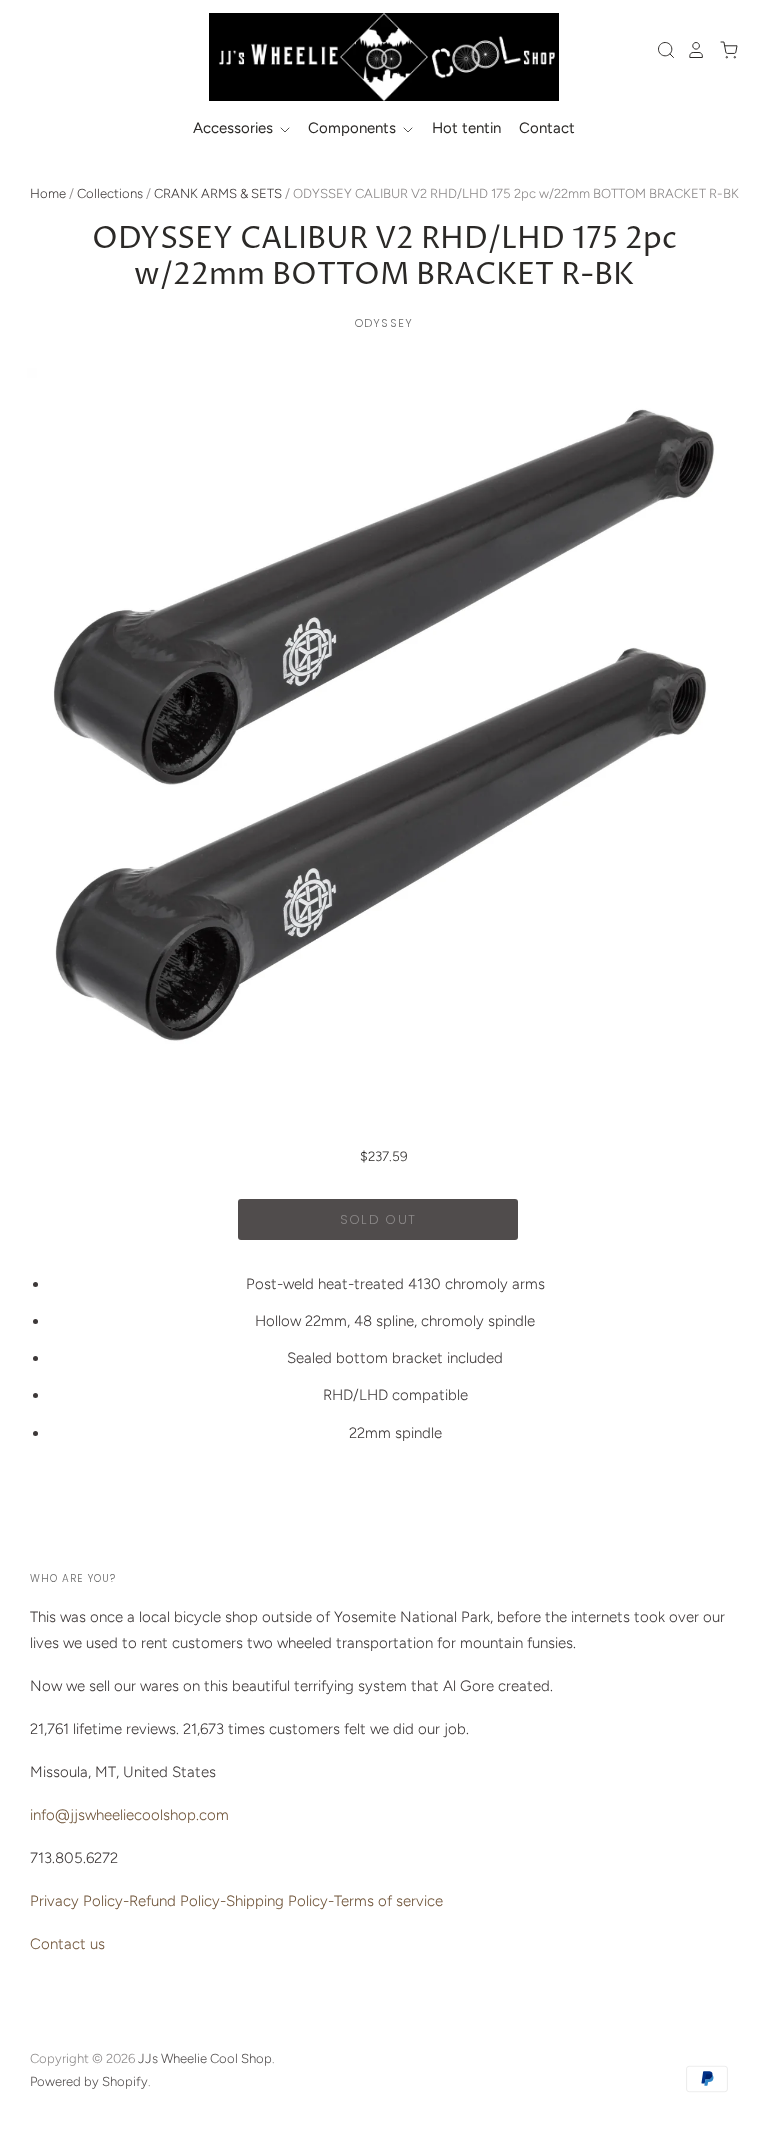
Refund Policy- (177, 1901)
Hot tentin (466, 128)
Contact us (67, 1944)
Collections (110, 193)
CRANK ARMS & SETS (218, 193)
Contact (547, 128)
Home (48, 193)
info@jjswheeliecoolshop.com (129, 1815)
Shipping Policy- (280, 1901)
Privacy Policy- (79, 1901)
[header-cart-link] (723, 50)
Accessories (235, 128)
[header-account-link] (691, 50)
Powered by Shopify (89, 2081)
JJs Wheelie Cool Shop (205, 2058)
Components (354, 128)
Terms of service (388, 1901)
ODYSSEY (384, 323)
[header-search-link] (661, 50)
